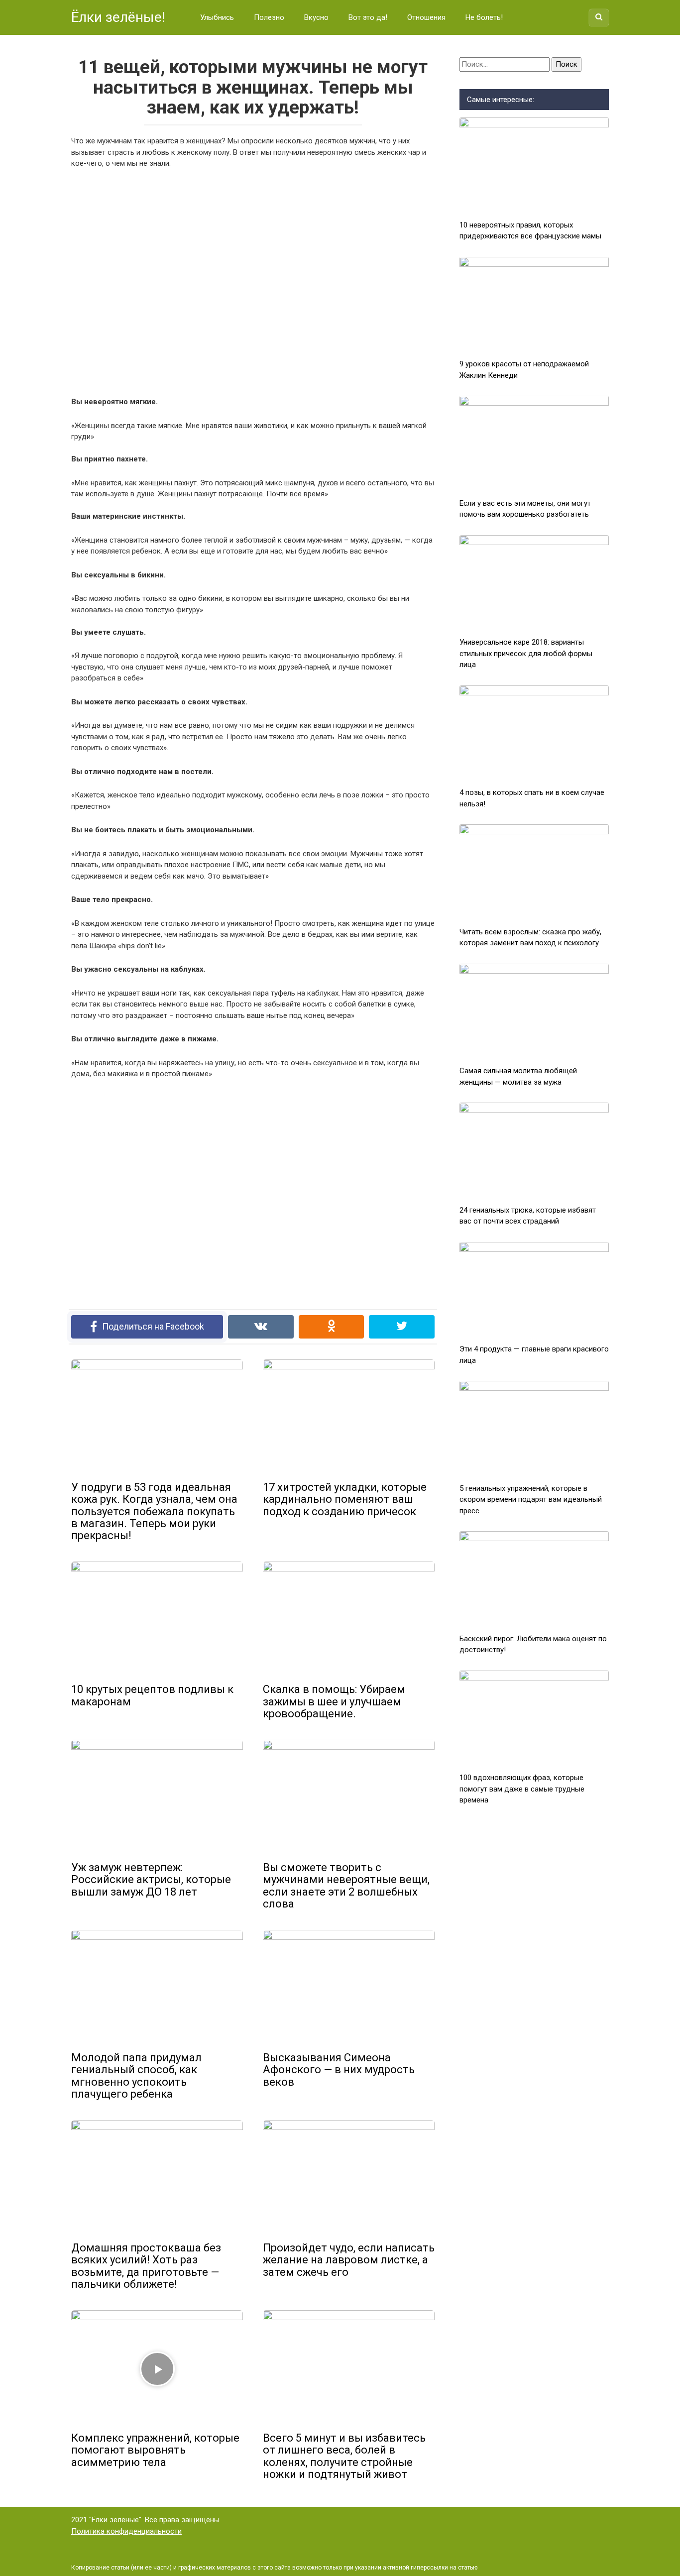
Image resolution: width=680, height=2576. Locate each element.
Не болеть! (484, 17)
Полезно (269, 17)
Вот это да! (368, 17)
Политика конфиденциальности (126, 2531)
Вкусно (316, 17)
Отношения (426, 17)
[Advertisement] (253, 281)
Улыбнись (217, 17)
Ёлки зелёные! (118, 17)
